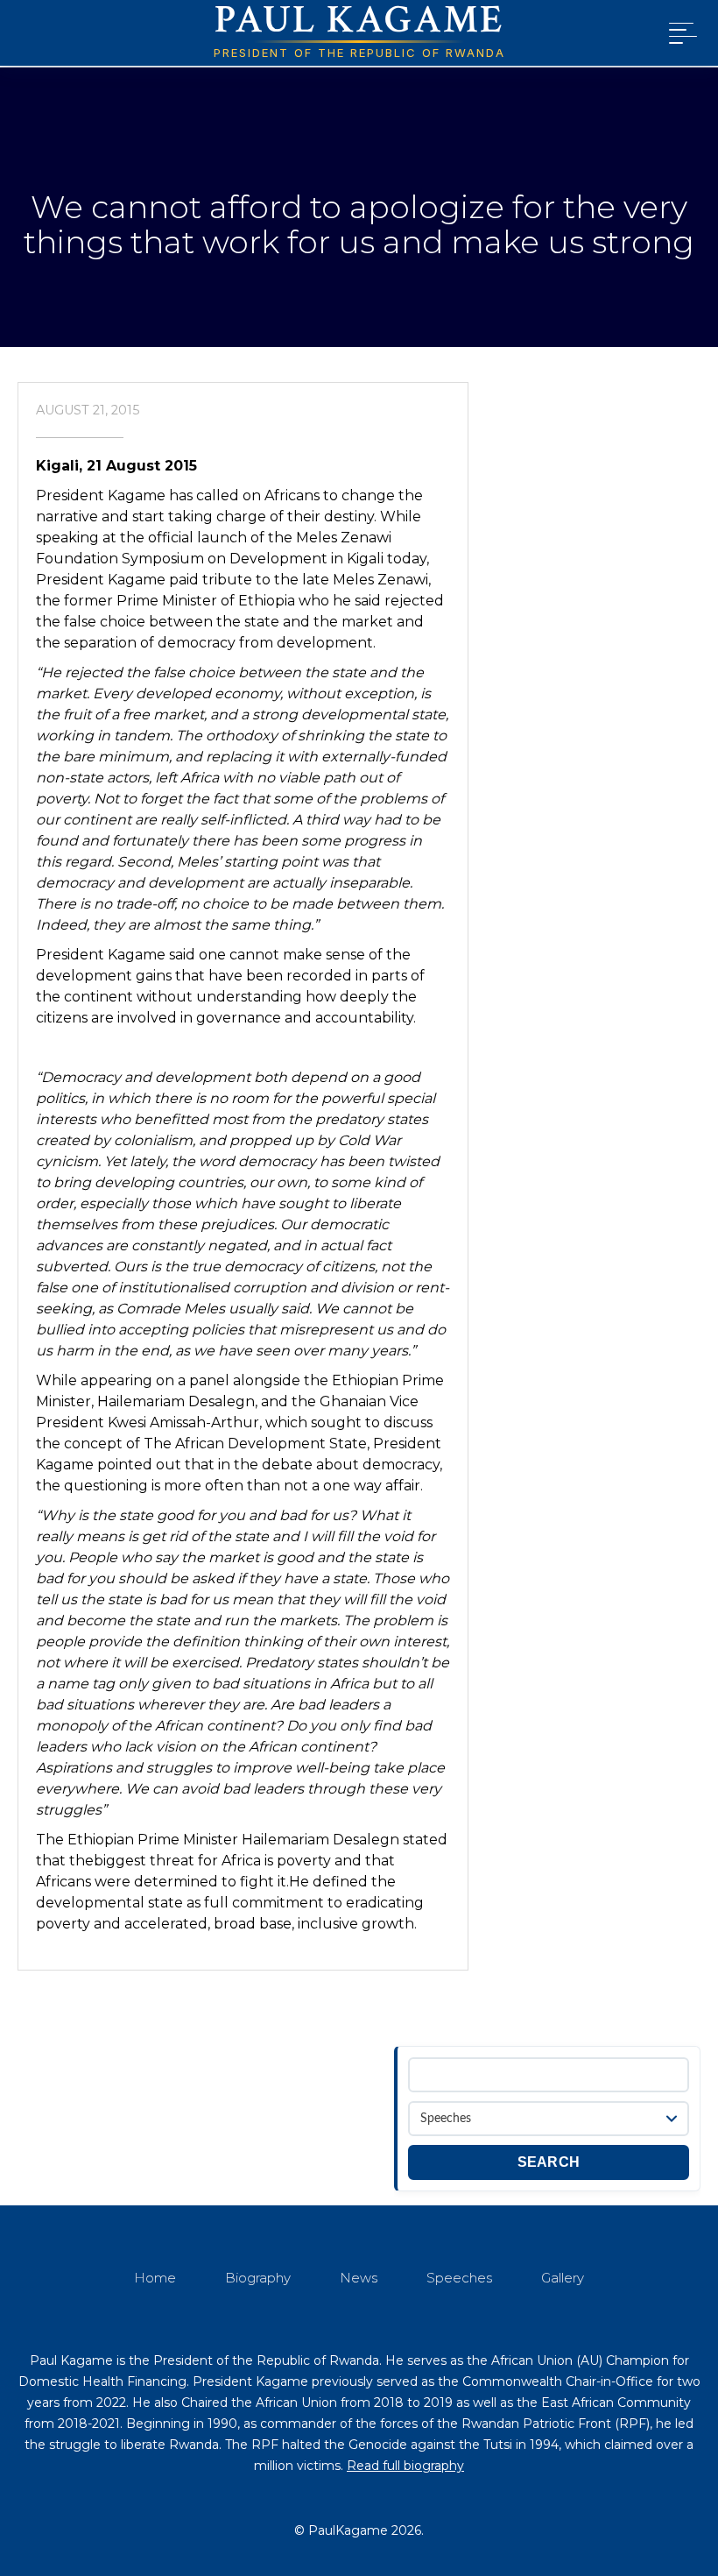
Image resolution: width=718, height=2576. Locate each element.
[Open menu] (679, 33)
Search (549, 2162)
